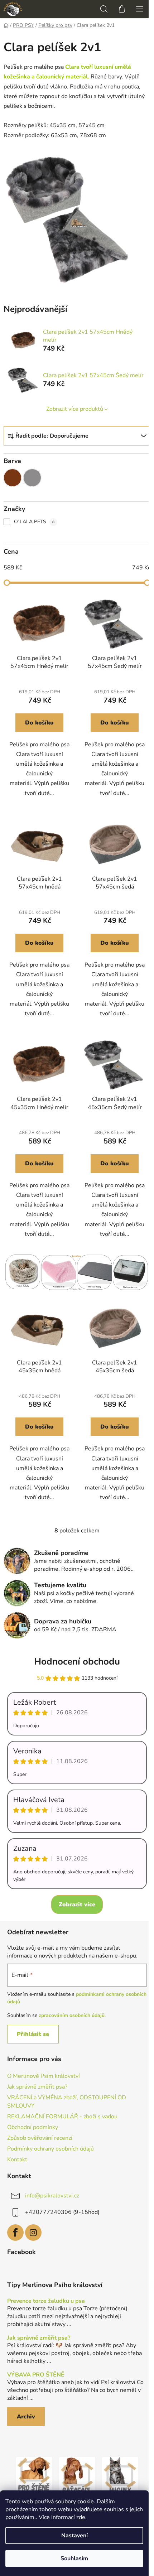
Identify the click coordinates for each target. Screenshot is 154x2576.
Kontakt (17, 2159)
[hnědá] (13, 478)
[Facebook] (15, 2233)
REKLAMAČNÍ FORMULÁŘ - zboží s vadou (62, 2117)
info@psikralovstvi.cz (52, 2196)
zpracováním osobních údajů (72, 2015)
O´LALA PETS (34, 522)
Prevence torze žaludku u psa (46, 2301)
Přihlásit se (33, 2034)
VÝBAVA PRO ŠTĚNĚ (36, 2375)
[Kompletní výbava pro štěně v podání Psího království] (34, 2475)
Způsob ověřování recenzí (40, 2138)
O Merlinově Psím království (44, 2076)
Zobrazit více (77, 1905)
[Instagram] (33, 2233)
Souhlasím (74, 2558)
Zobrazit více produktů (75, 409)
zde (81, 2517)
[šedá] (32, 478)
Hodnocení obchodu (77, 1662)
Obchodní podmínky (33, 2127)
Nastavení (74, 2536)
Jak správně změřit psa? (37, 2087)
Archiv (26, 2417)
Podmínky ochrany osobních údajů (50, 2149)
